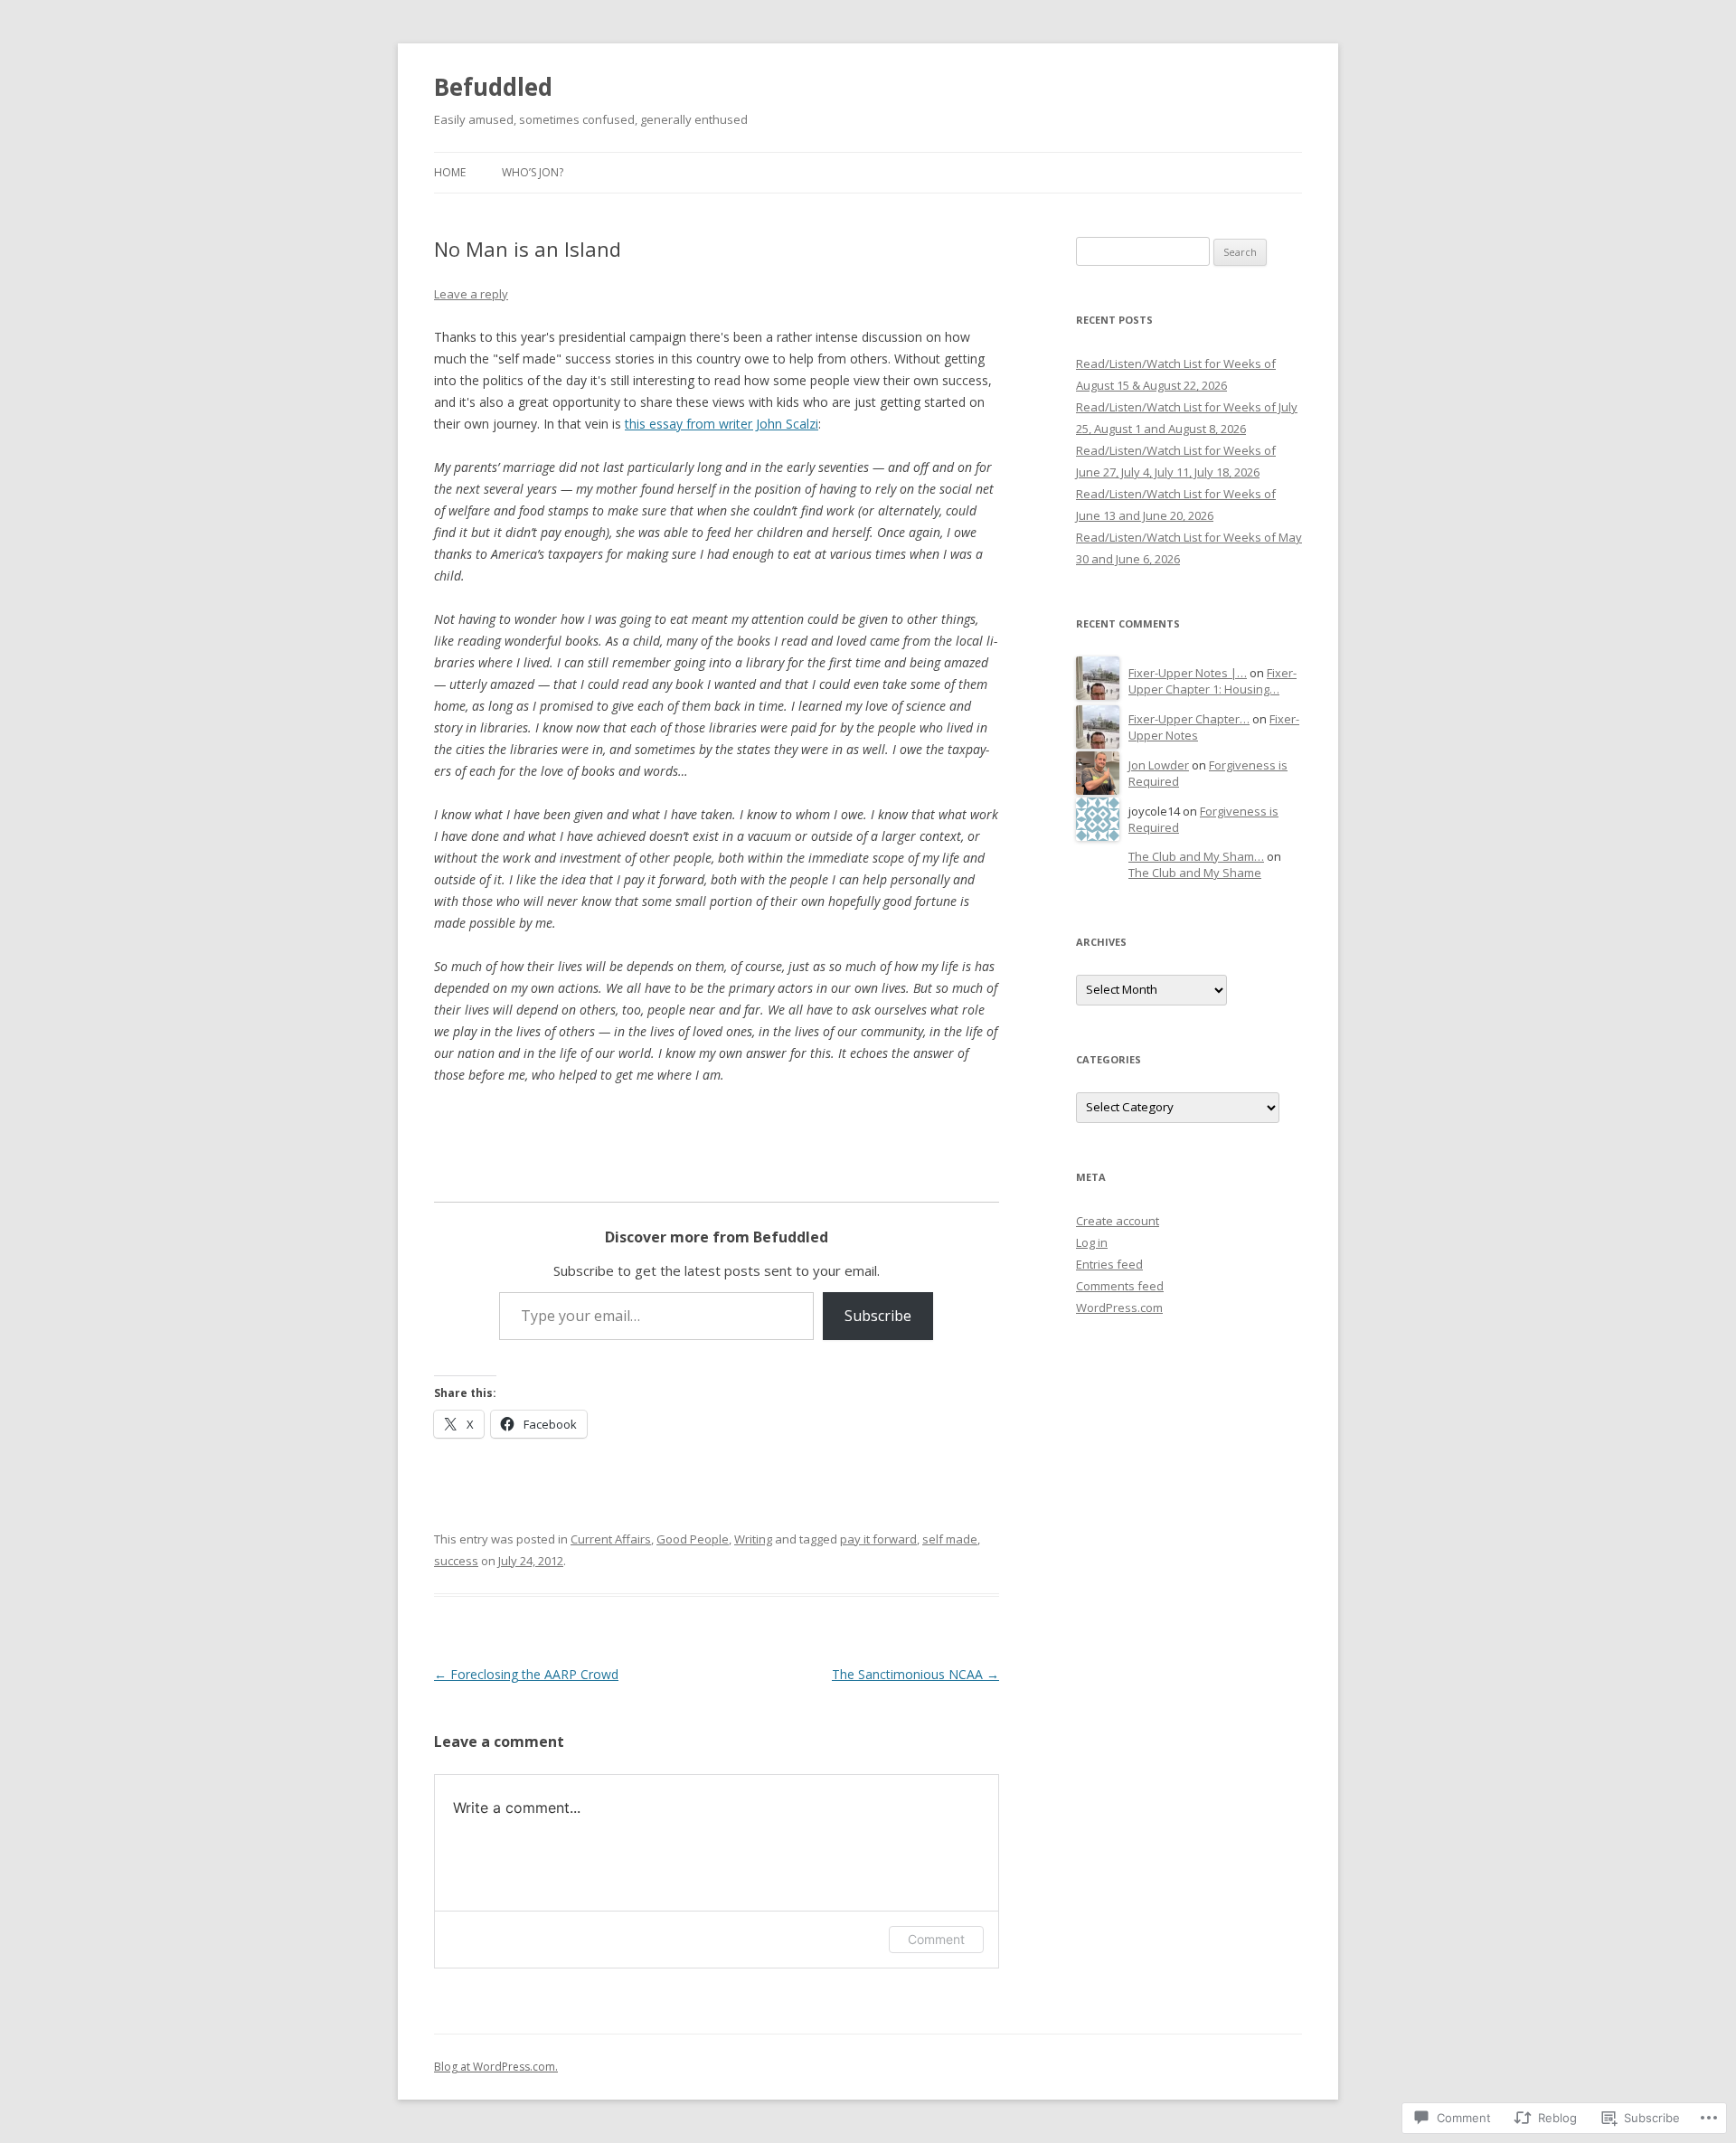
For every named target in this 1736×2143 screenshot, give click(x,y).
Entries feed (1109, 1264)
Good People (693, 1539)
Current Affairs (611, 1539)
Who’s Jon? (533, 172)
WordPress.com (1119, 1308)
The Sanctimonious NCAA (915, 1674)
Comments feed (1120, 1286)
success (456, 1561)
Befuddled (493, 87)
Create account (1118, 1221)
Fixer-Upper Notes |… (1188, 673)
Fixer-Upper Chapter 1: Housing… (1212, 681)
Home (450, 172)
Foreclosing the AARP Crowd (526, 1674)
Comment (936, 1939)
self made (950, 1539)
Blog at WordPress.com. (496, 2067)
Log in (1092, 1242)
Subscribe (878, 1316)
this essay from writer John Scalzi (722, 424)
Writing (753, 1539)
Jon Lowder (1159, 765)
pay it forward (878, 1539)
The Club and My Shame (1195, 873)
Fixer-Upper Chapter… (1189, 719)
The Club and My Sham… (1196, 856)
